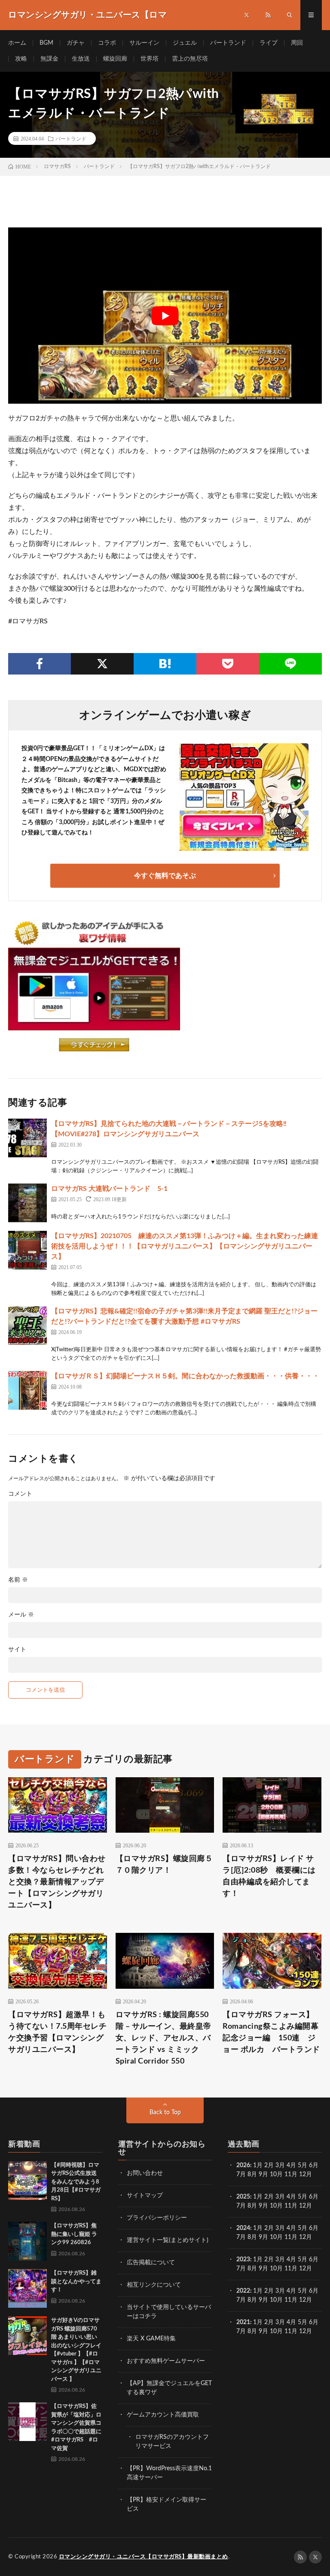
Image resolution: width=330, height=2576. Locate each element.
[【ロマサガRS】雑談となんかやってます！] (27, 2288)
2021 (243, 2322)
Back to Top (165, 2113)
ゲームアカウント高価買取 (163, 2415)
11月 (291, 2206)
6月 (314, 2165)
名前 (18, 1580)
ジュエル (185, 43)
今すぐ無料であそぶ (165, 876)
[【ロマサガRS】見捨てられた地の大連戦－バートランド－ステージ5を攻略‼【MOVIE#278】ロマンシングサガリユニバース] (27, 1138)
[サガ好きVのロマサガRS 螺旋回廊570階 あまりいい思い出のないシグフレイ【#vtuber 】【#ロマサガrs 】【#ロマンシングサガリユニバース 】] (27, 2336)
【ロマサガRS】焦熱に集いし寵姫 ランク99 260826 (74, 2234)
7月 (241, 2174)
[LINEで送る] (290, 664)
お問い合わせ (145, 2173)
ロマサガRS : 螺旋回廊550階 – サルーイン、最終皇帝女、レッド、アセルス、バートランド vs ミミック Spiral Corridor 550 (163, 2038)
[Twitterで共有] (102, 664)
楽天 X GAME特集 (151, 2339)
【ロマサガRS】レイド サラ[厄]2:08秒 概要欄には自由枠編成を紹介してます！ (269, 1876)
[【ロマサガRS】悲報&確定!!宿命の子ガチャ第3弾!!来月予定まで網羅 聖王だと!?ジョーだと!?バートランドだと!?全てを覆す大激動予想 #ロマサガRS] (27, 1325)
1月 (258, 2165)
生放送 (81, 59)
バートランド (228, 43)
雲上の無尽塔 (190, 59)
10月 (276, 2206)
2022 (243, 2291)
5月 (302, 2165)
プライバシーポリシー (157, 2218)
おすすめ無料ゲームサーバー (166, 2361)
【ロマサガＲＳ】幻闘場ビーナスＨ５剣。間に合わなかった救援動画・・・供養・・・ (185, 1376)
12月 (306, 2206)
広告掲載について (151, 2263)
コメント (20, 1494)
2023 (243, 2260)
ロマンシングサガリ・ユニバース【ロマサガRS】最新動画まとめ (144, 2557)
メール (21, 1615)
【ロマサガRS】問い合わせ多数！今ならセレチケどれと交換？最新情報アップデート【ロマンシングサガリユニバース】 (57, 1882)
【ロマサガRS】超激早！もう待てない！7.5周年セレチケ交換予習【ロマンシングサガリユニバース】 (57, 2032)
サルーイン (144, 43)
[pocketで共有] (228, 664)
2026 (243, 2165)
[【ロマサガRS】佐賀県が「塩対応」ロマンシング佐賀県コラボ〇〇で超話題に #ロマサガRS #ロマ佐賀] (27, 2422)
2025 (243, 2197)
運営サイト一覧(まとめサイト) (168, 2240)
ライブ (269, 43)
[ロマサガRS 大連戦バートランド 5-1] (27, 1203)
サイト (17, 1650)
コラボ (107, 43)
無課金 (49, 59)
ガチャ (76, 43)
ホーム (17, 43)
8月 (252, 2174)
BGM (46, 43)
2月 (269, 2165)
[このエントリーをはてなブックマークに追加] (165, 664)
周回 (297, 43)
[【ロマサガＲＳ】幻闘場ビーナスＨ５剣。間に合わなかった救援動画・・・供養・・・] (27, 1390)
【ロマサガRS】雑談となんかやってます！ (76, 2282)
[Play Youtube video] (165, 316)
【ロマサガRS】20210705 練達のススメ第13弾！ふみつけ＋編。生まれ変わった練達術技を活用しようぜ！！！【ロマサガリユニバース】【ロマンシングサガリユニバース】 (185, 1246)
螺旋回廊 (115, 59)
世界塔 (150, 59)
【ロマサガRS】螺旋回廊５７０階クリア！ (164, 1865)
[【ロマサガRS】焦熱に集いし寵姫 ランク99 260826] (27, 2241)
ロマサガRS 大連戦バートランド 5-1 (109, 1189)
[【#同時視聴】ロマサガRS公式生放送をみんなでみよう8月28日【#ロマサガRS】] (27, 2180)
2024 (243, 2228)
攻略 (21, 59)
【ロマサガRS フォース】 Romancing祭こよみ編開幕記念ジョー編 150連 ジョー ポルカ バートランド (272, 2032)
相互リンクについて (154, 2285)
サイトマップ (145, 2196)
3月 (280, 2165)
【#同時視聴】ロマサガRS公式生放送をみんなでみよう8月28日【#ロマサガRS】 (76, 2182)
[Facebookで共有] (40, 664)
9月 (263, 2206)
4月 (291, 2165)
